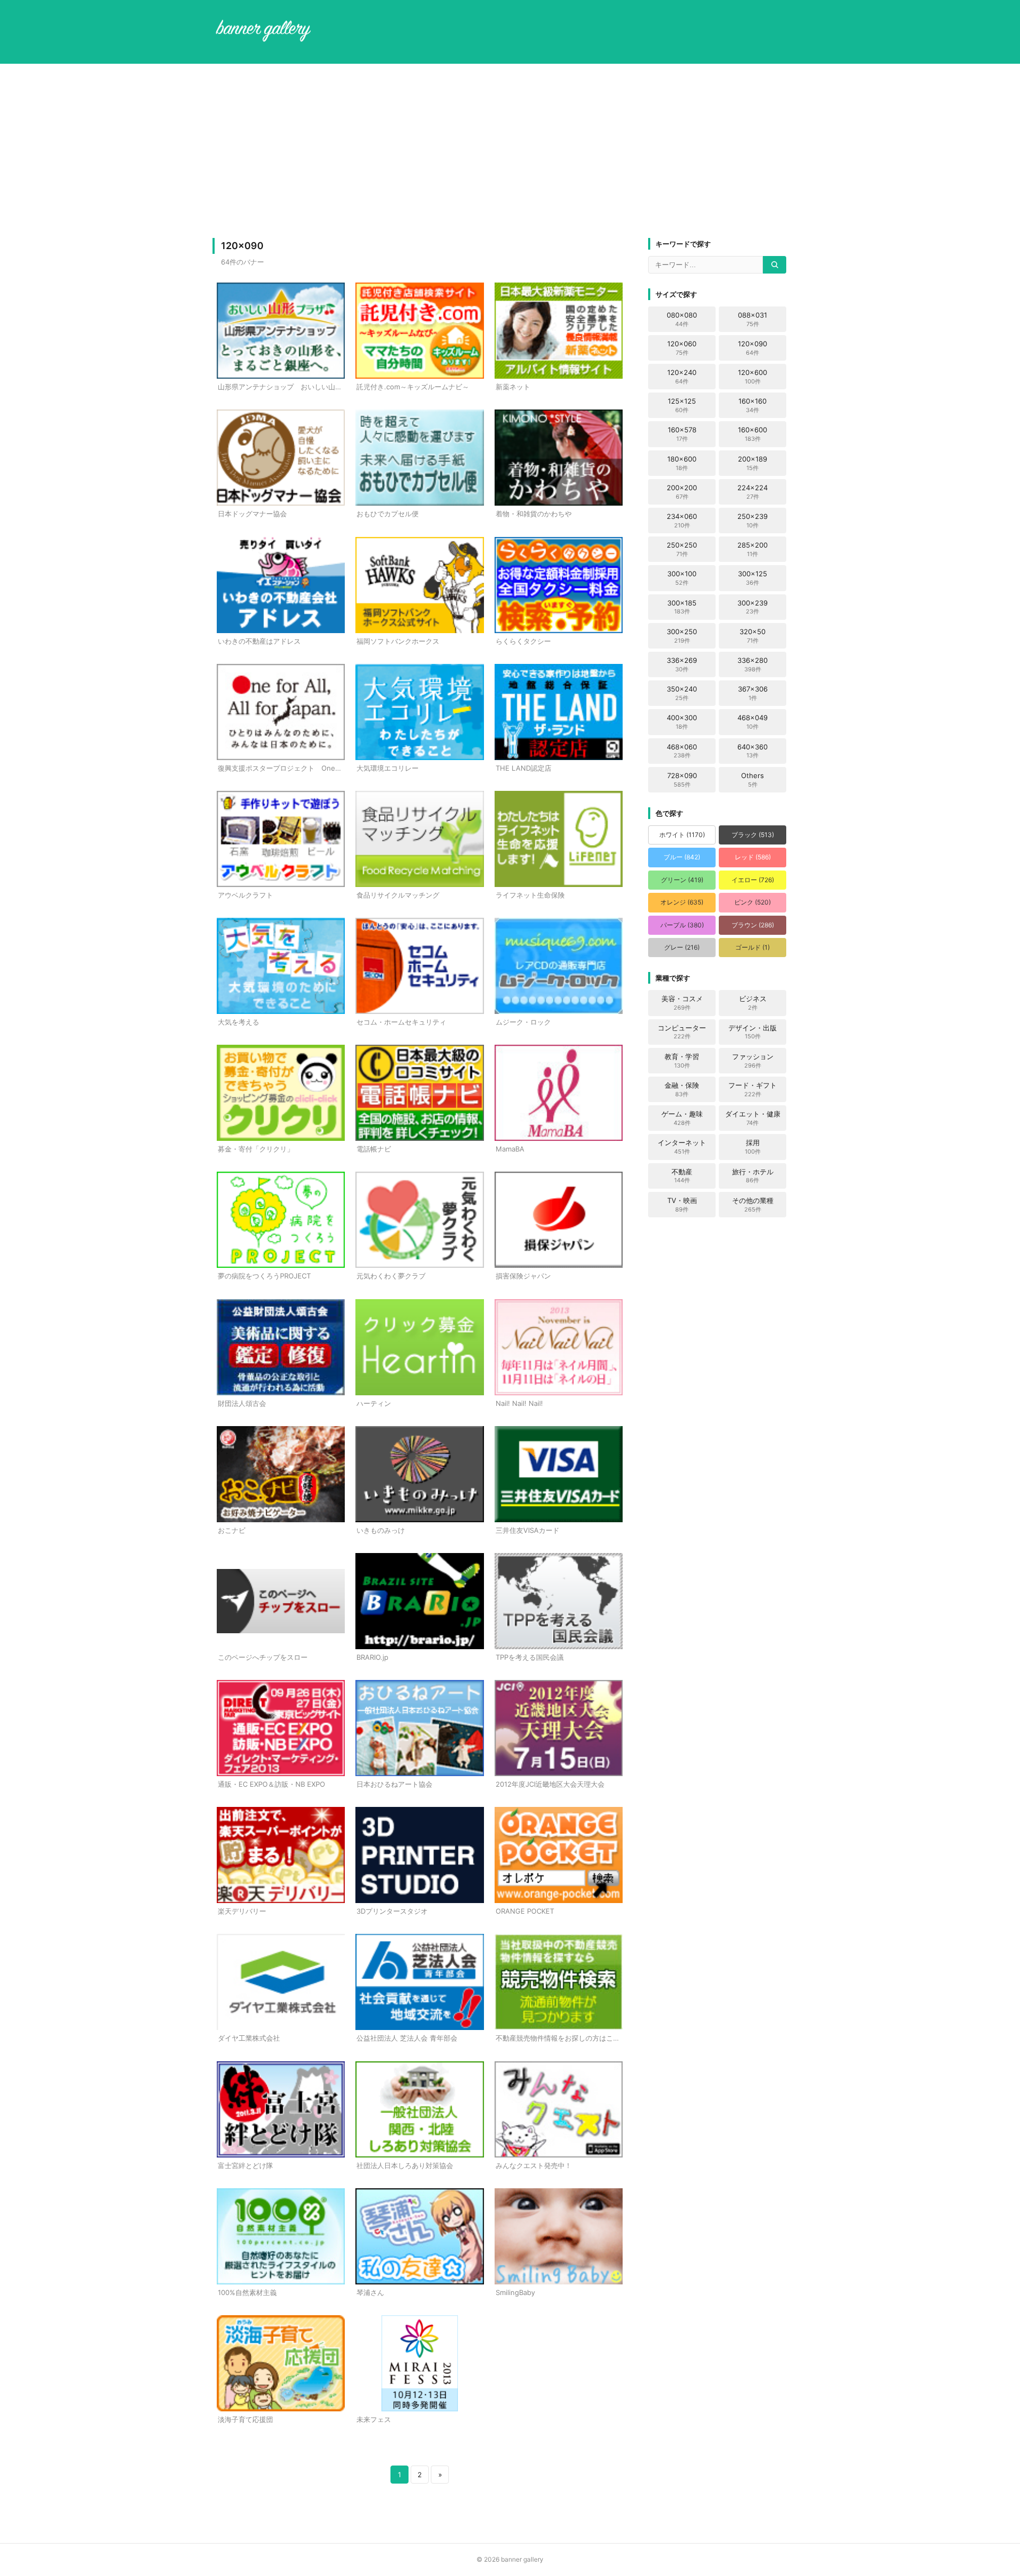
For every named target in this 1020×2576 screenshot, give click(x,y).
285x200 (753, 549)
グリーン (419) (682, 880)
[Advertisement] (510, 151)
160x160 (753, 405)
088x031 (753, 319)
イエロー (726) (753, 880)
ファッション (753, 1061)
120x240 (682, 377)
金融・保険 (682, 1089)
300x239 (753, 607)
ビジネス (753, 1003)
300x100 (682, 578)
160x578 (682, 434)
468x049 (753, 722)
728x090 (682, 780)
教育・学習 (682, 1061)
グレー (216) (682, 947)
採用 (753, 1147)
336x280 (753, 664)
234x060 (682, 521)
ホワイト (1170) (682, 835)
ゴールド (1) (753, 947)
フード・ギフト (753, 1089)
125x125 (682, 405)
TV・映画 (682, 1205)
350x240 (682, 693)
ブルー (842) (682, 857)
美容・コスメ (682, 1003)
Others (753, 780)
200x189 (753, 463)
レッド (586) (753, 857)
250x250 (682, 549)
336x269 (682, 664)
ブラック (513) (753, 835)
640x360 (753, 751)
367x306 (753, 693)
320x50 (753, 636)
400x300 (682, 722)
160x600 (753, 434)
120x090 (753, 348)
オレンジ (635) (682, 902)
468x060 (682, 751)
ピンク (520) (753, 902)
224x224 (753, 492)
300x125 (753, 578)
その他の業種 (753, 1205)
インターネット (682, 1147)
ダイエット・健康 (753, 1118)
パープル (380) (682, 925)
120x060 (682, 348)
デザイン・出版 (753, 1032)
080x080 (682, 319)
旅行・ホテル (753, 1176)
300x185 (682, 607)
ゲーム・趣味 (682, 1118)
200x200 (682, 492)
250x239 (753, 521)
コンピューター (682, 1032)
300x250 (682, 636)
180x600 (682, 463)
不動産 (682, 1176)
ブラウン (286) (753, 925)
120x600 (753, 377)
